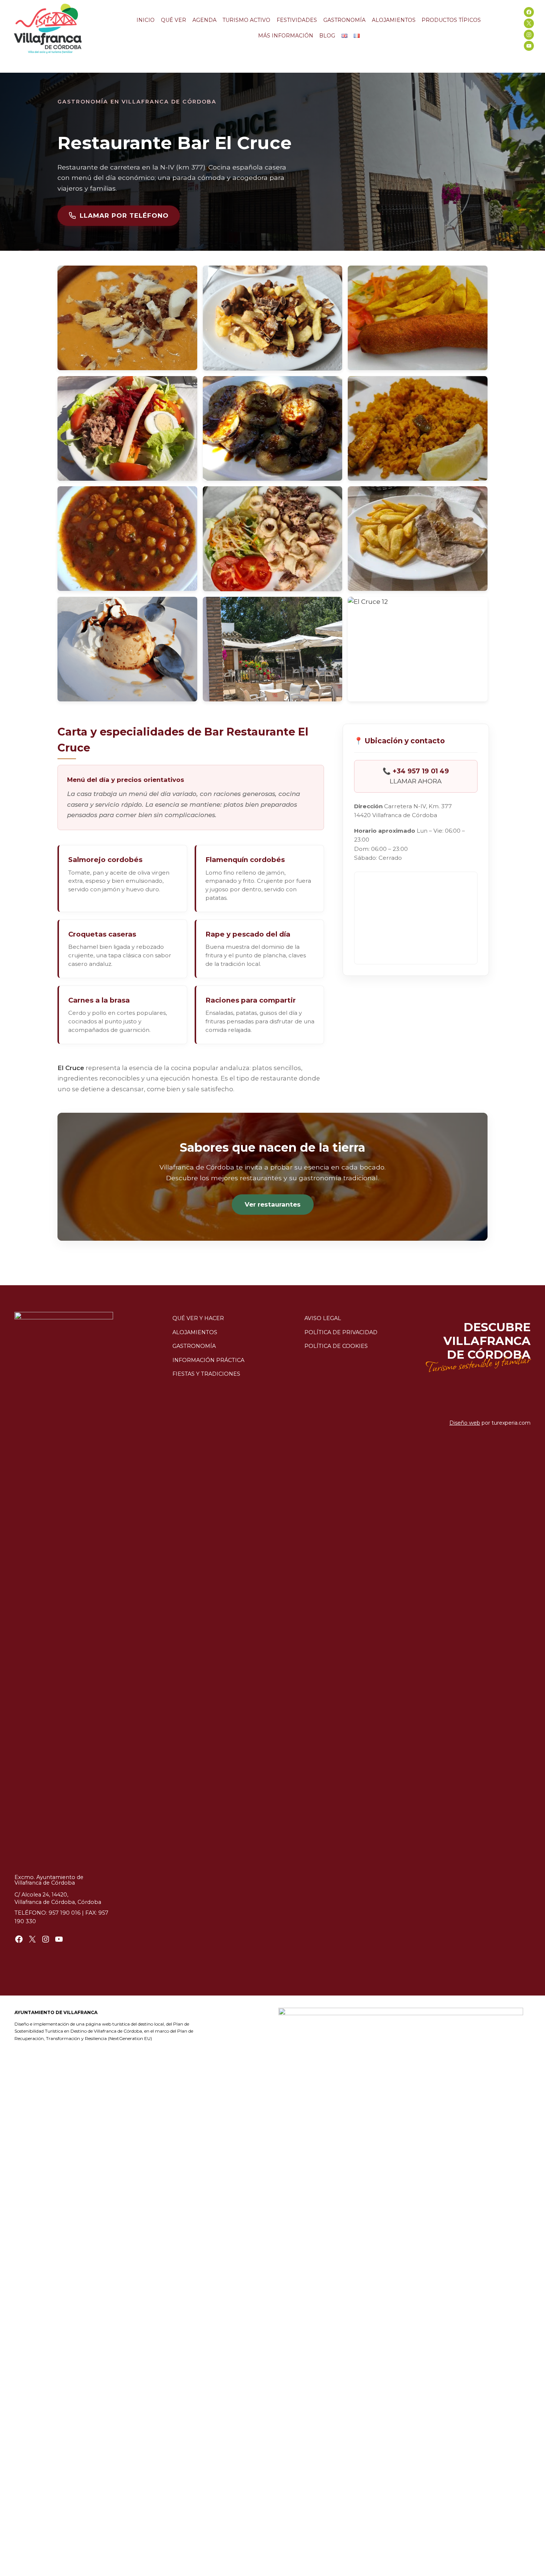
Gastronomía (344, 20)
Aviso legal (323, 1318)
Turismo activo (246, 20)
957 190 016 (65, 1913)
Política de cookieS (336, 1346)
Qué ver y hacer (198, 1318)
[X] (529, 24)
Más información (286, 36)
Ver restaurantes (273, 1204)
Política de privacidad (341, 1332)
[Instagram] (529, 35)
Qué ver (174, 20)
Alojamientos (394, 20)
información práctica (208, 1360)
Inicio (146, 20)
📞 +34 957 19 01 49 (416, 771)
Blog (327, 36)
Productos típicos (451, 20)
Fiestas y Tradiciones (206, 1374)
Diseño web (465, 1423)
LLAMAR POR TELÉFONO (124, 216)
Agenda (204, 20)
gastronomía (194, 1346)
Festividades (297, 20)
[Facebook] (529, 12)
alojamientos (195, 1332)
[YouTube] (529, 46)
